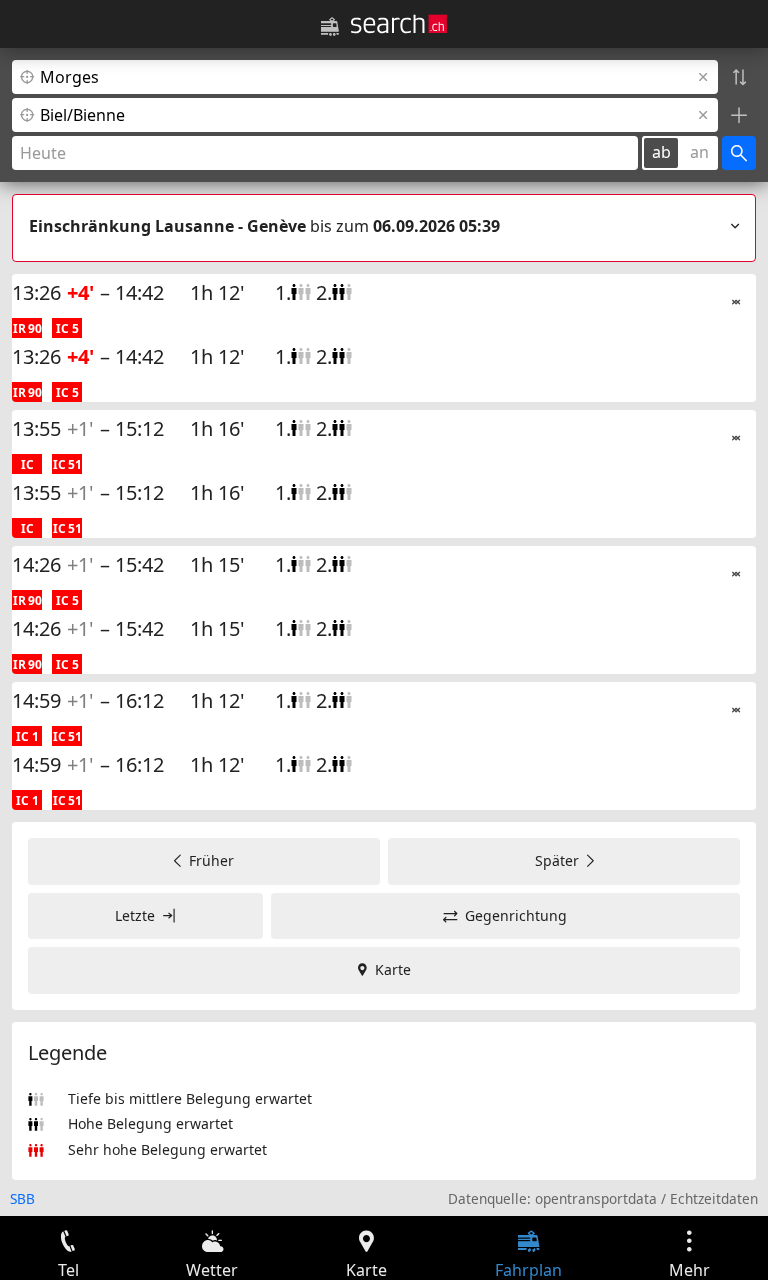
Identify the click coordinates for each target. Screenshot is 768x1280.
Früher (211, 860)
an (699, 152)
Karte (393, 969)
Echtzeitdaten (714, 1198)
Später (557, 860)
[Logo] (399, 24)
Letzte (135, 915)
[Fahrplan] (330, 27)
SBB (22, 1198)
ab (661, 152)
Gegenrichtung (516, 915)
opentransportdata (596, 1198)
